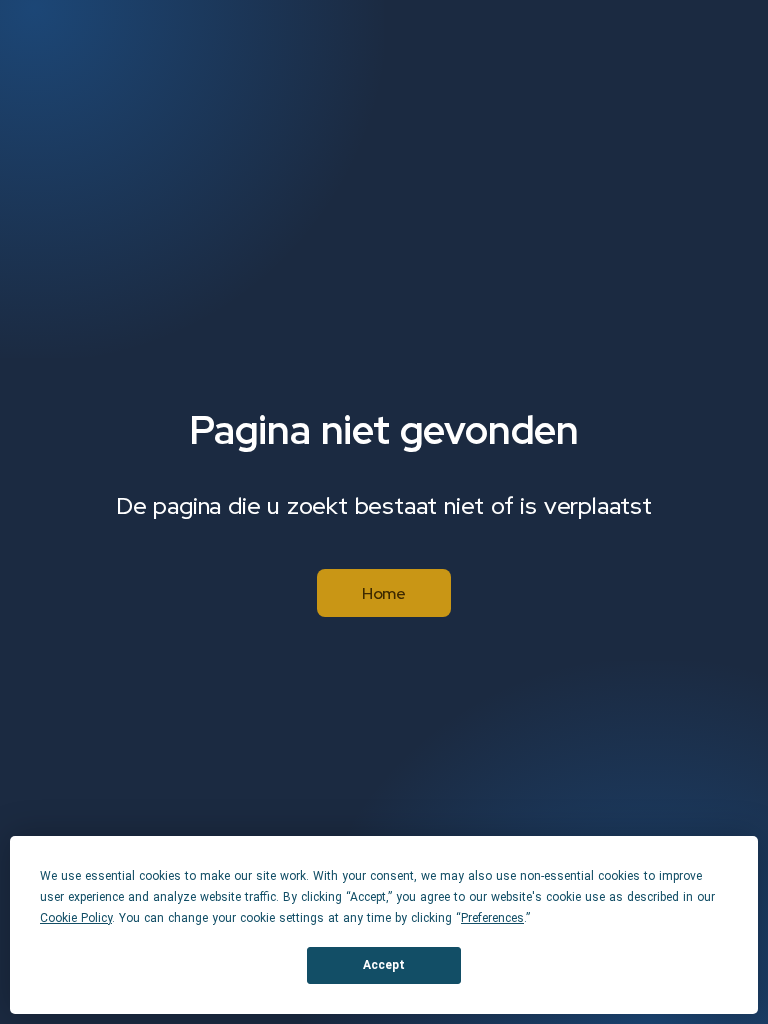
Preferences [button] (492, 918)
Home (384, 593)
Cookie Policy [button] (76, 918)
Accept (384, 965)
